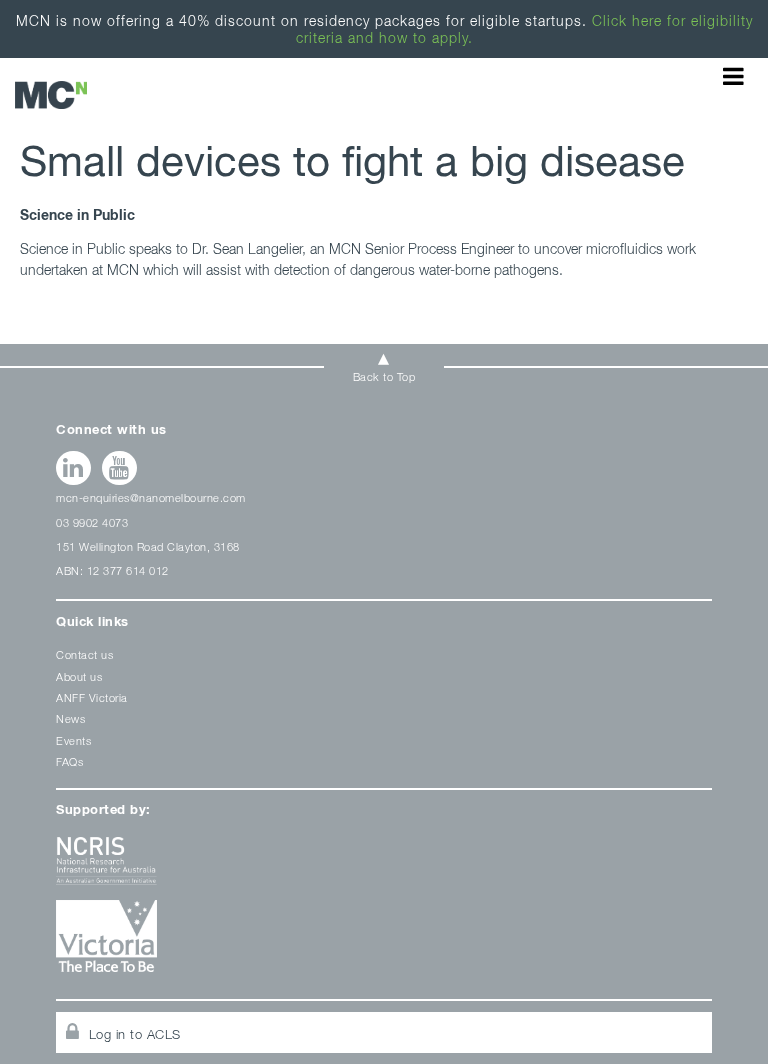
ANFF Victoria (92, 697)
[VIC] (383, 943)
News (70, 718)
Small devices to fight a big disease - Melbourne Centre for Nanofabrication (51, 94)
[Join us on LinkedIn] (73, 468)
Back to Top (384, 376)
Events (73, 740)
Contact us (84, 654)
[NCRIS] (383, 868)
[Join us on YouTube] (119, 468)
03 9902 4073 (92, 522)
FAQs (69, 761)
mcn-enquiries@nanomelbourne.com (151, 497)
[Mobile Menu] (733, 76)
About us (79, 676)
